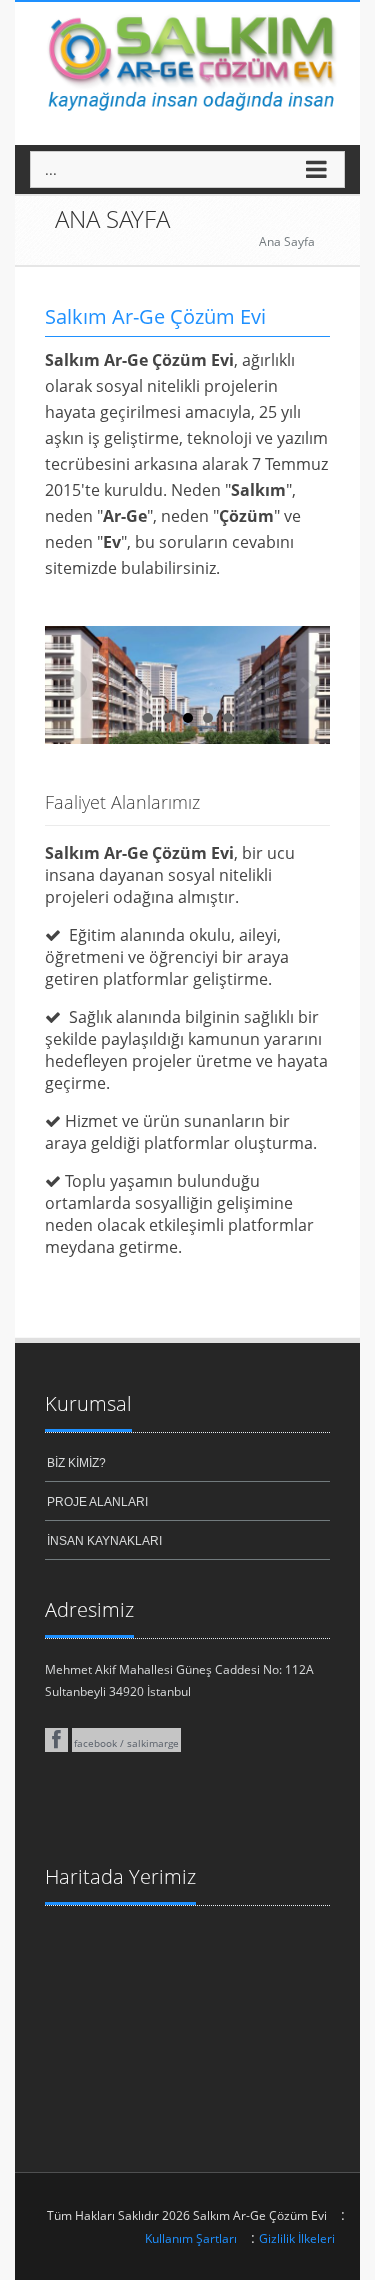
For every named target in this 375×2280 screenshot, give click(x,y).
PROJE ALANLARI (97, 1502)
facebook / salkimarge (126, 1743)
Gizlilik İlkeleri (297, 2238)
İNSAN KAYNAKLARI (104, 1541)
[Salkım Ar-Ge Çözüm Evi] (187, 58)
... (51, 169)
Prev (71, 685)
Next (304, 685)
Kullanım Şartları (191, 2238)
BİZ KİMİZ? (76, 1463)
